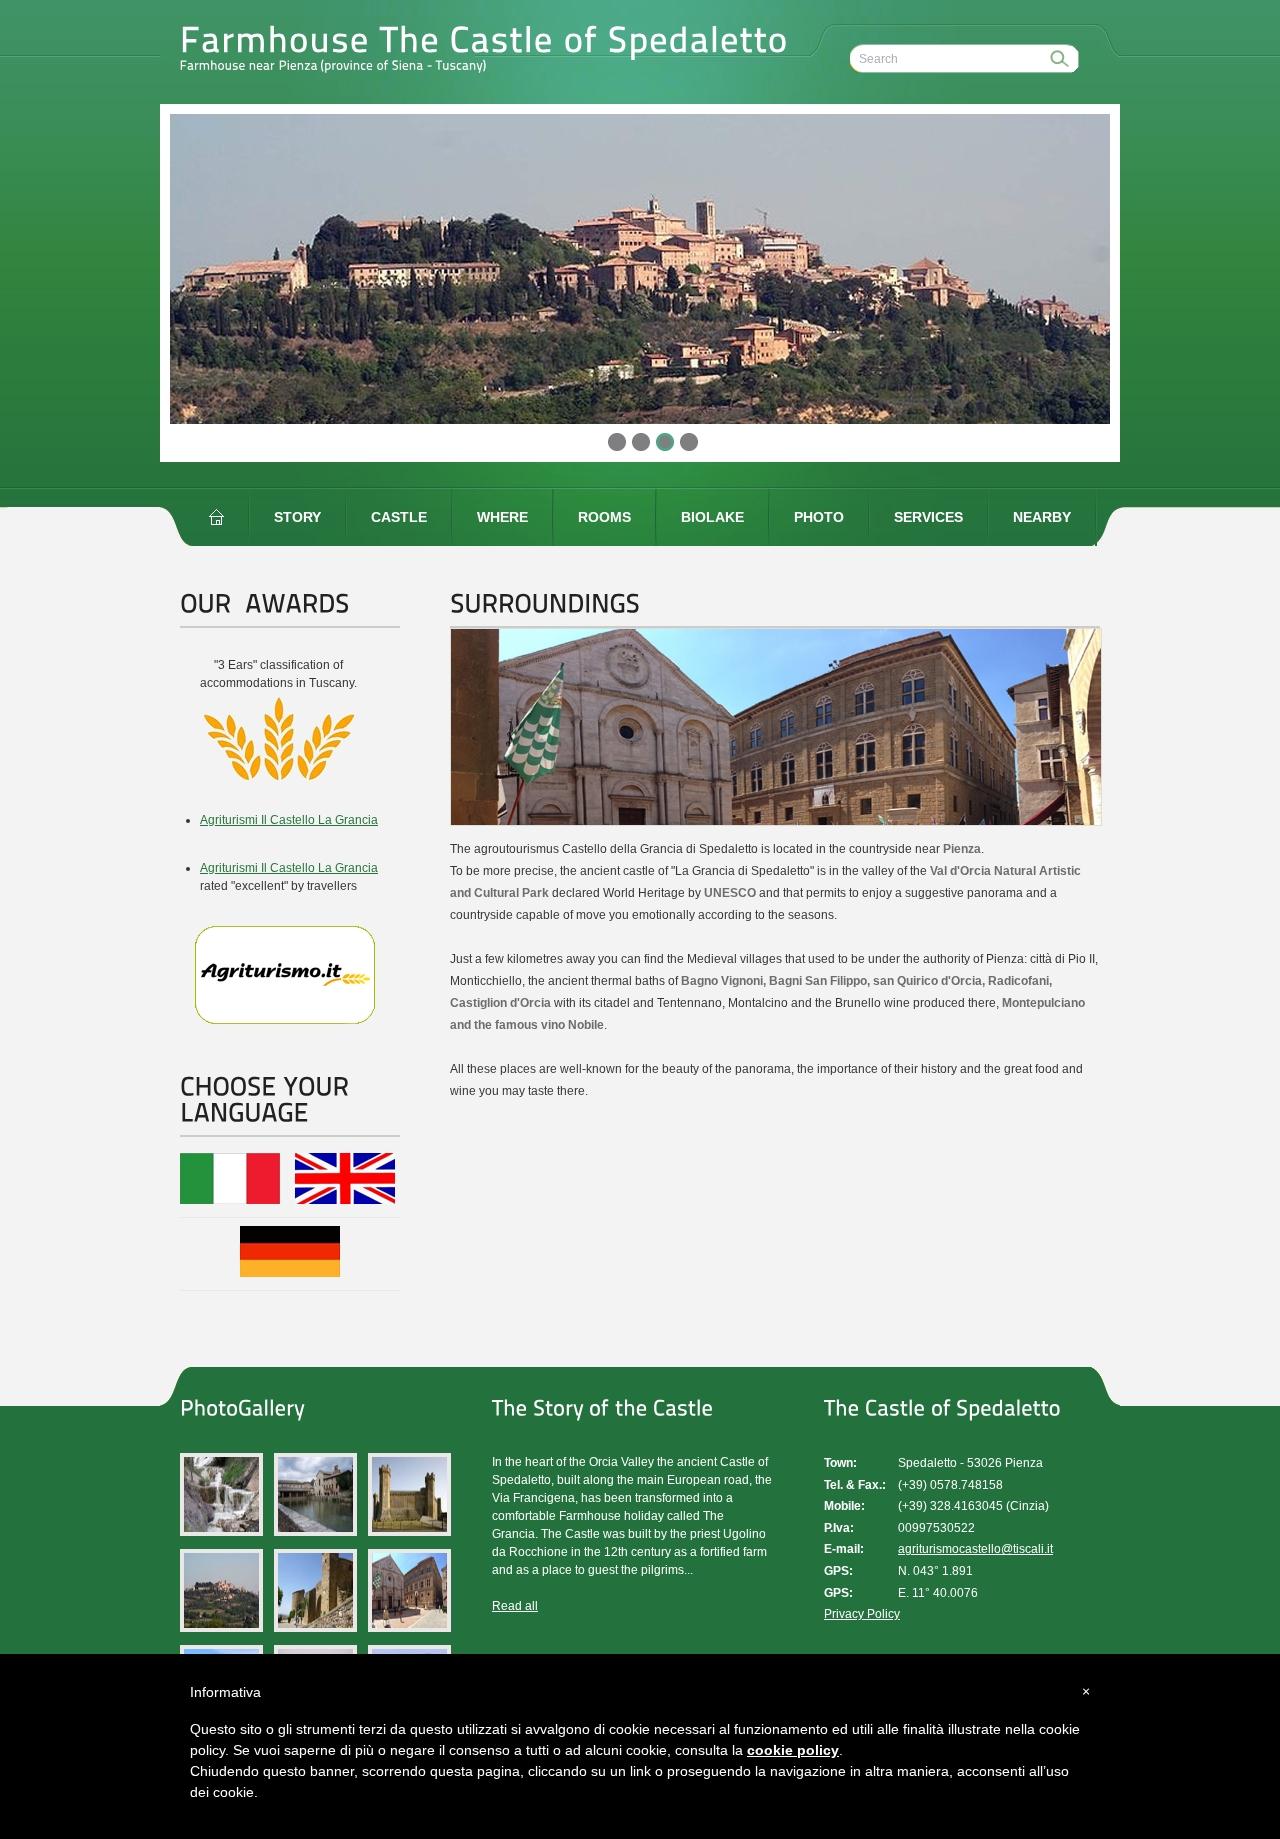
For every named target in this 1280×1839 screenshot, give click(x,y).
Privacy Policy (862, 1614)
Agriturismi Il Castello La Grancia (289, 820)
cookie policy (793, 1750)
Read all (515, 1606)
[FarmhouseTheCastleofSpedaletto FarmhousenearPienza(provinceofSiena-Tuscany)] (489, 46)
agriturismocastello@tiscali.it (975, 1549)
